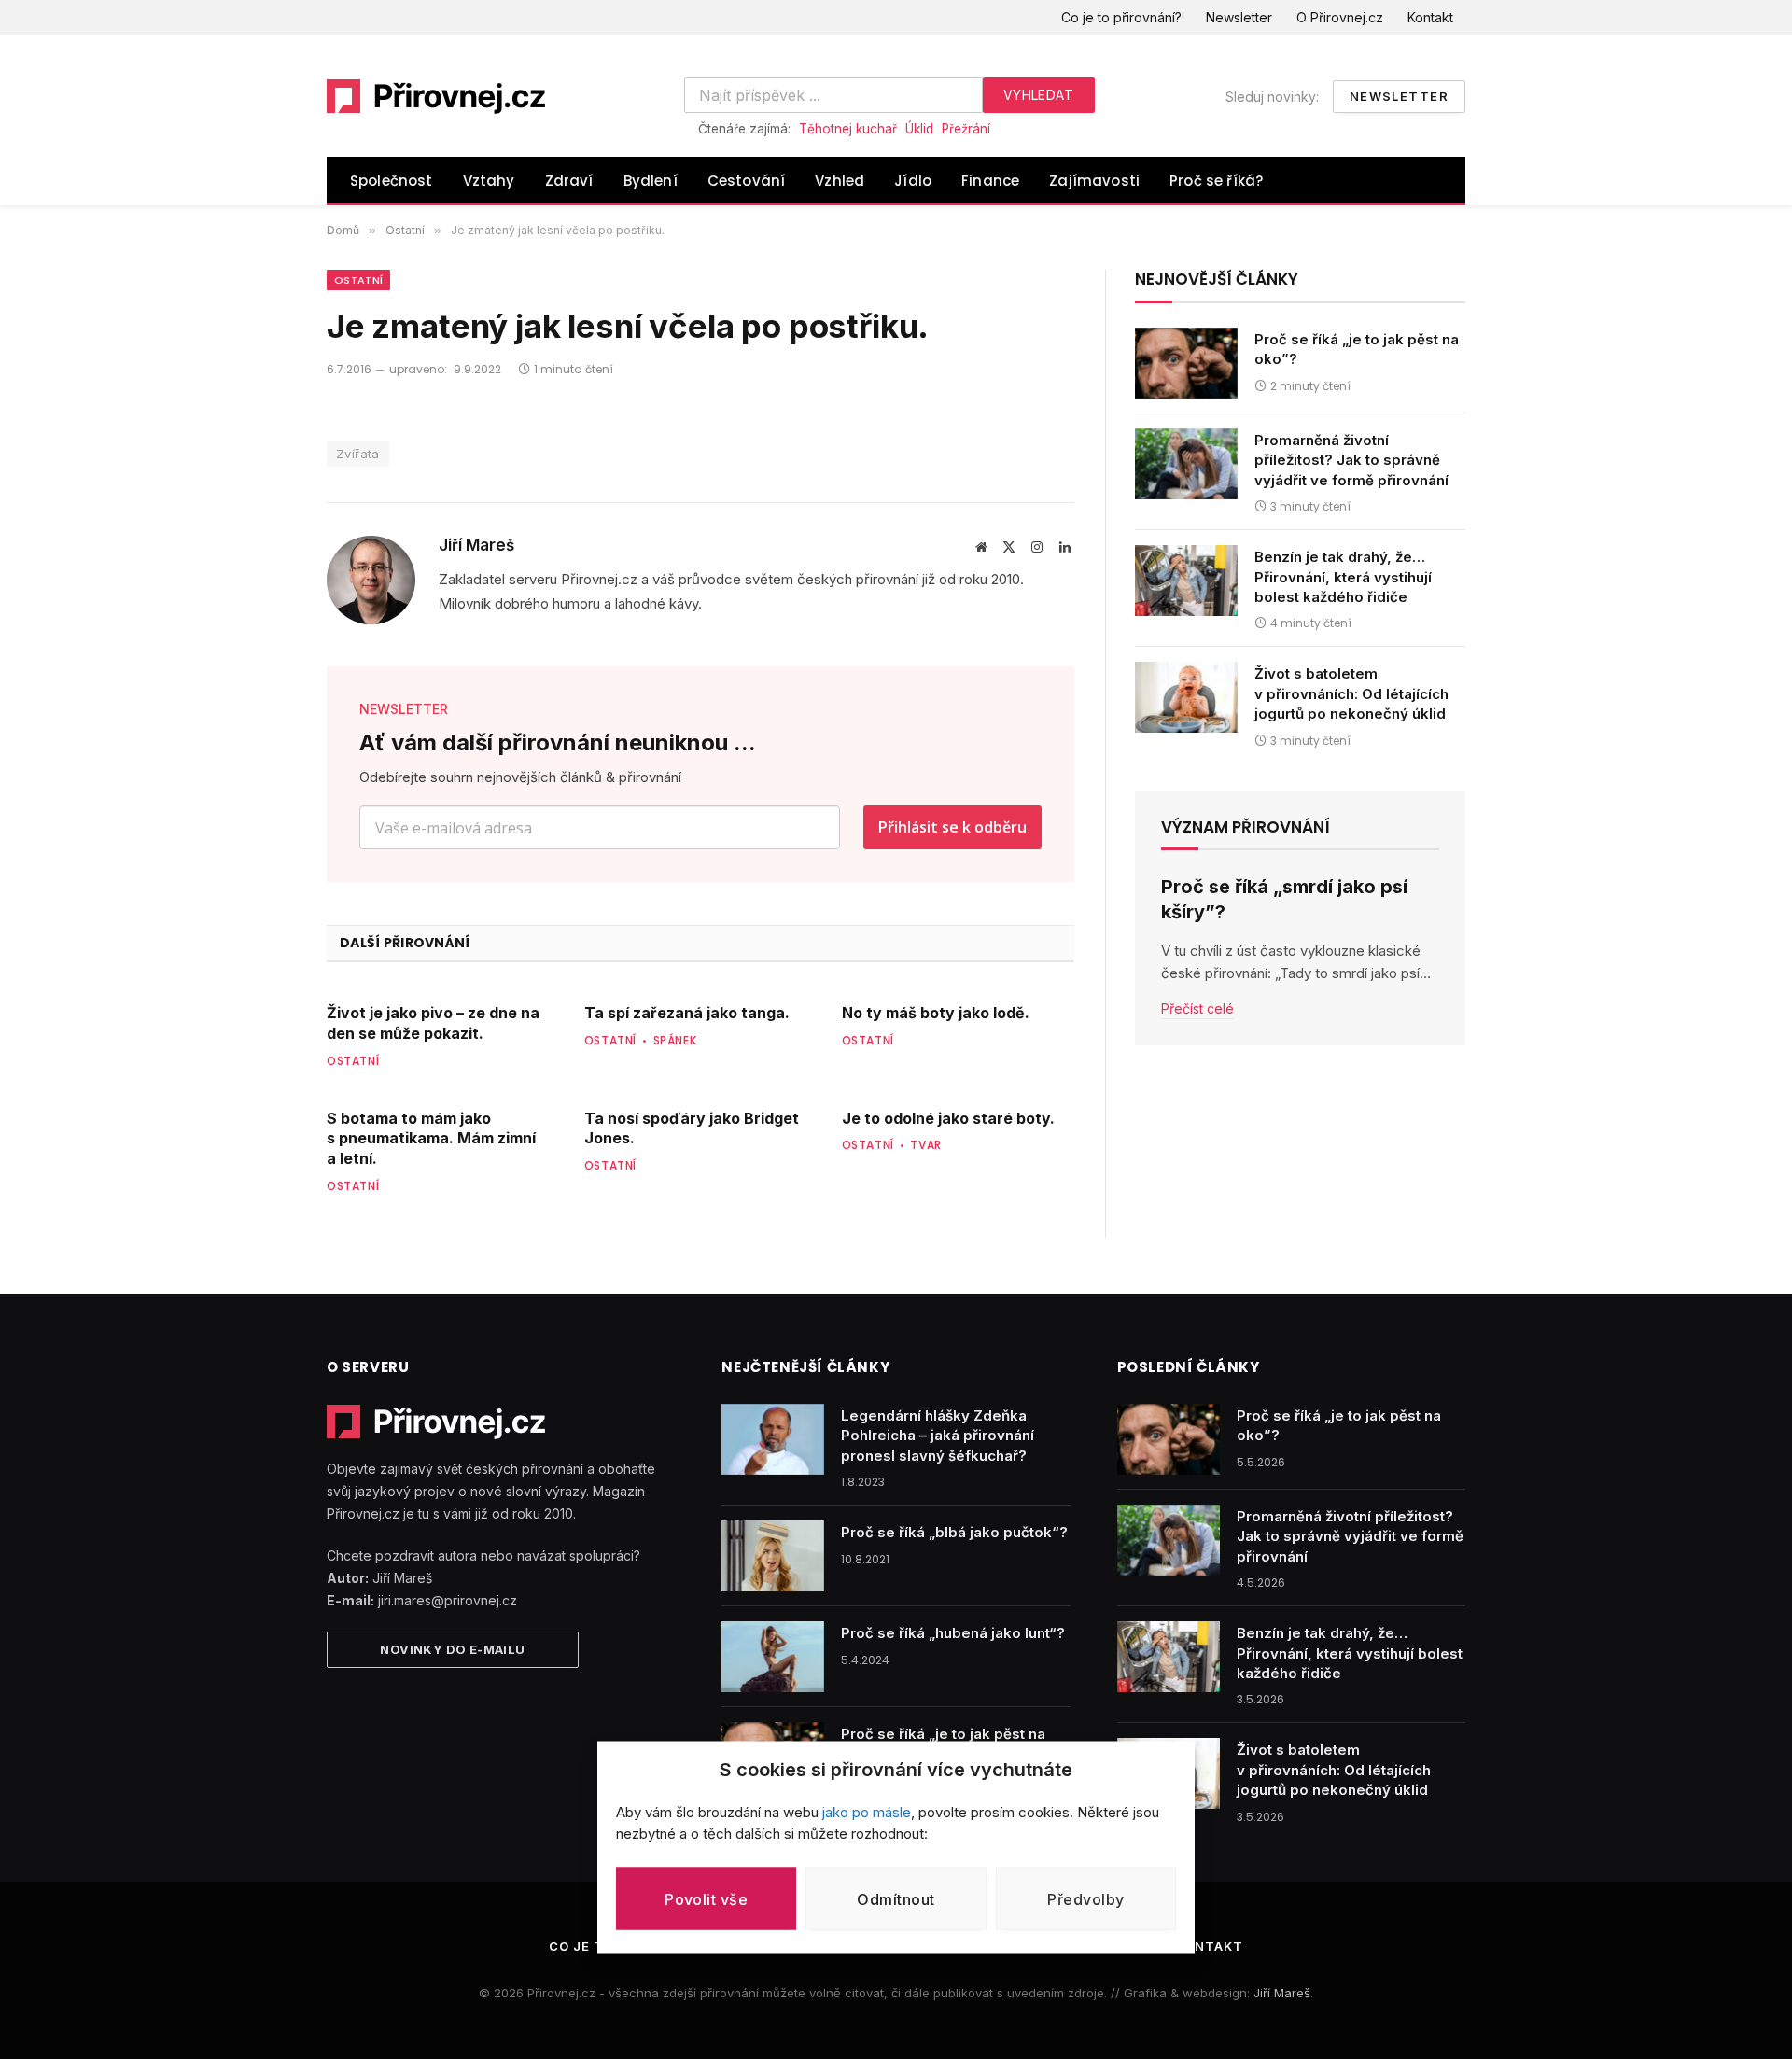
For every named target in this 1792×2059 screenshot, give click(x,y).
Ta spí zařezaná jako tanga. (687, 1013)
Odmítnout (896, 1898)
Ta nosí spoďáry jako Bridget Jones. (692, 1128)
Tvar (925, 1145)
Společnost (392, 181)
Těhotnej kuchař (848, 129)
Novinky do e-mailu (452, 1649)
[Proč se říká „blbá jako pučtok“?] (773, 1556)
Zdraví (569, 181)
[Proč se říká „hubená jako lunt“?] (773, 1657)
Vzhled (840, 181)
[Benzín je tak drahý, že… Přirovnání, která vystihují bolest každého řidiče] (1186, 581)
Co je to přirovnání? (1121, 17)
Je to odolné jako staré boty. (948, 1118)
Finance (990, 181)
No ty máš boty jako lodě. (936, 1013)
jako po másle (867, 1812)
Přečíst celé (1197, 1008)
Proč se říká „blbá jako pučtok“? (954, 1532)
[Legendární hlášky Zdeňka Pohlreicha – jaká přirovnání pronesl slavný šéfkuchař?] (773, 1439)
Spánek (675, 1040)
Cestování (747, 181)
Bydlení (651, 181)
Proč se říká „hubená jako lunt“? (953, 1633)
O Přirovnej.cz (1340, 17)
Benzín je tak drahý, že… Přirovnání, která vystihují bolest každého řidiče (1343, 577)
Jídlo (913, 181)
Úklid (919, 129)
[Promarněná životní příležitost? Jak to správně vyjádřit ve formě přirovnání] (1186, 464)
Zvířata (358, 454)
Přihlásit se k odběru (952, 827)
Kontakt (1430, 17)
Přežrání (966, 129)
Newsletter (1239, 17)
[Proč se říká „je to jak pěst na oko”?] (1186, 363)
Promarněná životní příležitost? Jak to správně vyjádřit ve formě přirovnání (1351, 460)
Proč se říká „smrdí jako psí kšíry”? (1284, 899)
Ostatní (358, 280)
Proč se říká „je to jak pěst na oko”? (1357, 349)
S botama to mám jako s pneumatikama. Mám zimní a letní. (431, 1139)
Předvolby (1085, 1898)
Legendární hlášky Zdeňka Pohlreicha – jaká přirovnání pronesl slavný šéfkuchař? (938, 1436)
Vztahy (489, 181)
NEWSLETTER (404, 709)
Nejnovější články (1217, 279)
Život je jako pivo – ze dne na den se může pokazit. (433, 1023)
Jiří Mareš (476, 545)
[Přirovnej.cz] (437, 96)
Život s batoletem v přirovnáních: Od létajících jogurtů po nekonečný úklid (1351, 693)
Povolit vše (706, 1898)
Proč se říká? (1216, 181)
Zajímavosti (1094, 181)
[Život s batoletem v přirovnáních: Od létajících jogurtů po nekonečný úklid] (1186, 697)
